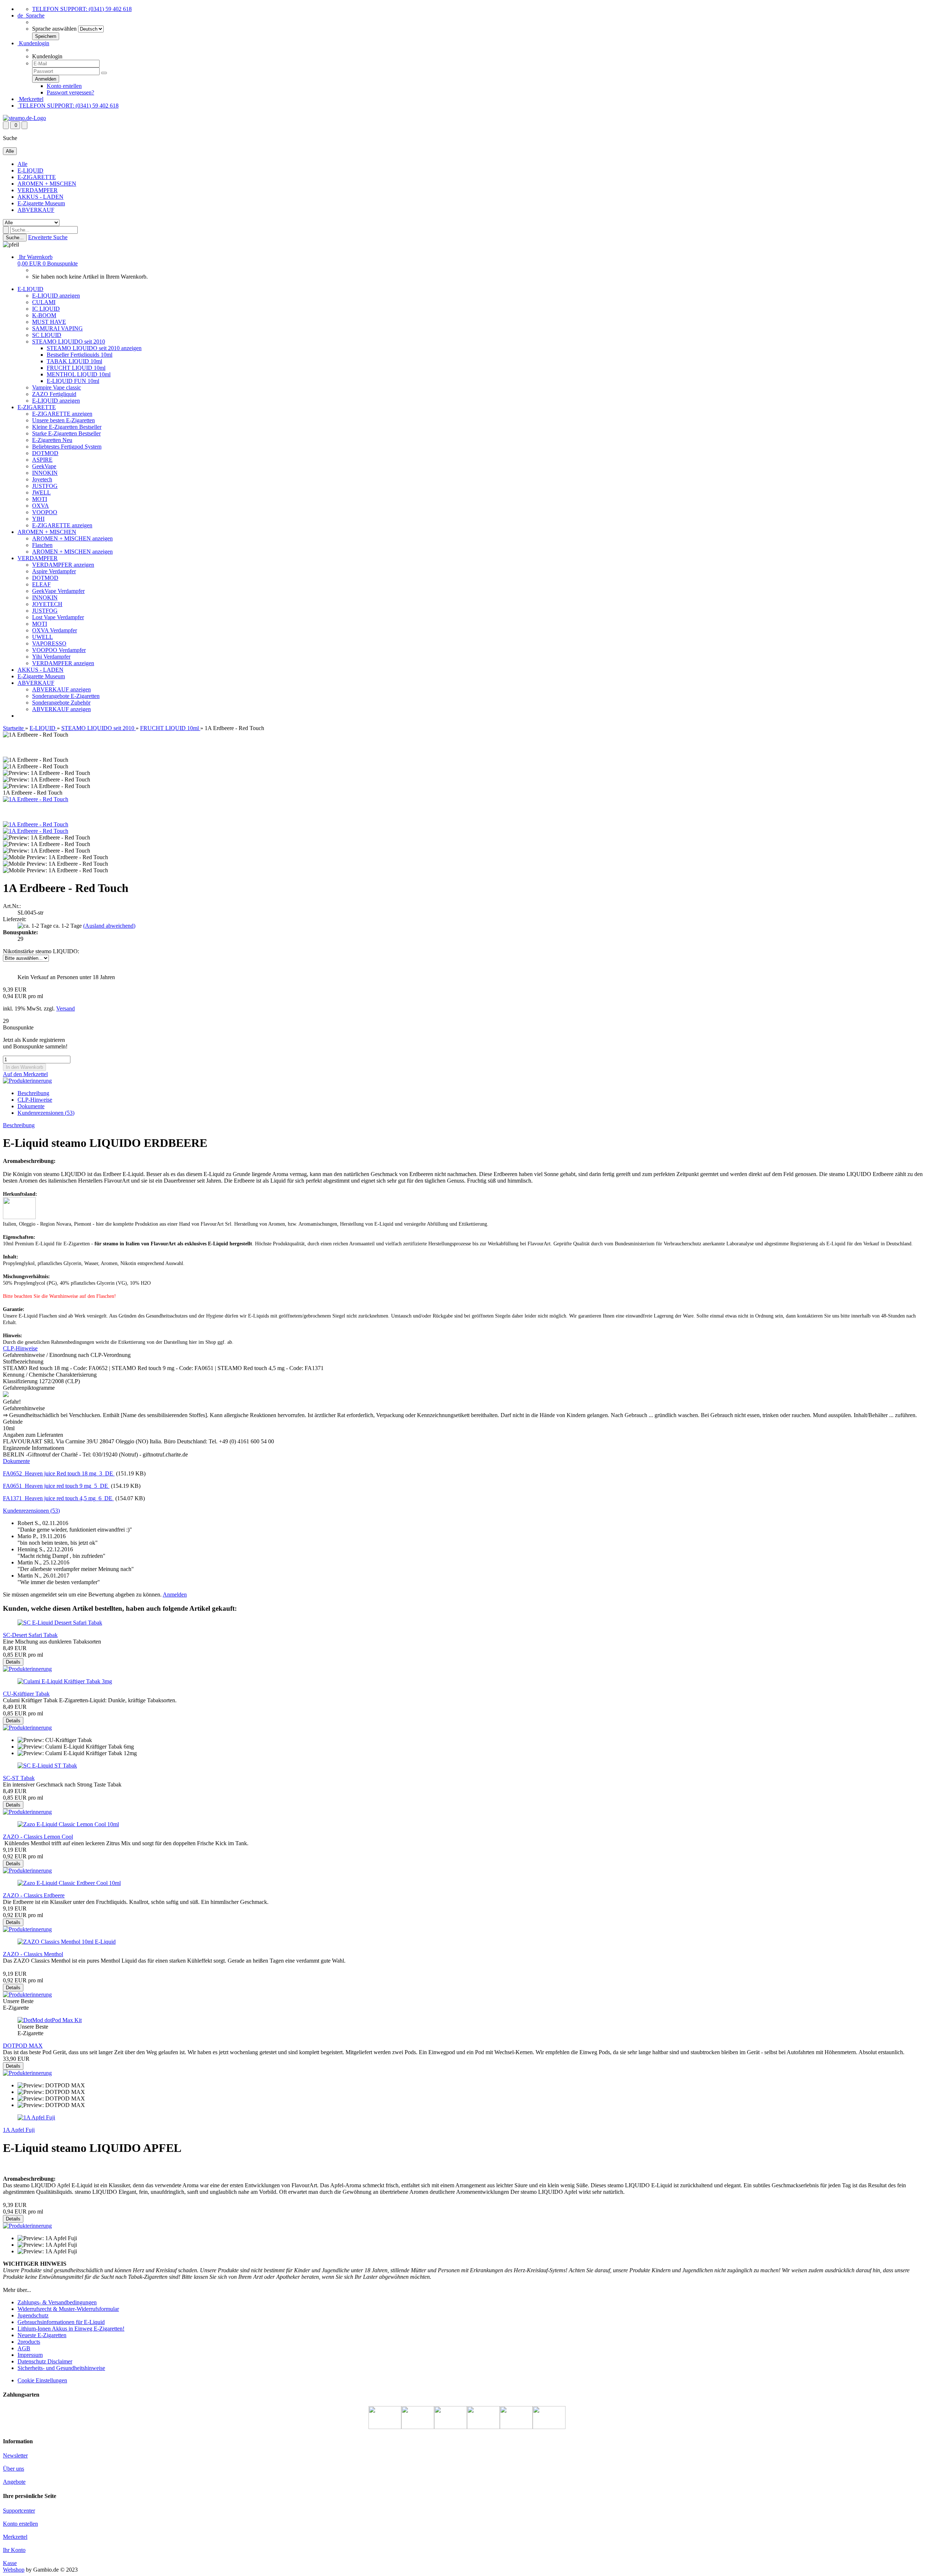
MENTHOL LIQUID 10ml (79, 374)
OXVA (40, 506)
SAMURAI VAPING (57, 328)
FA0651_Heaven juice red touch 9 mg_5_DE (56, 1486)
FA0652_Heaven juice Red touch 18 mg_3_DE (59, 1473)
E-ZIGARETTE (37, 177)
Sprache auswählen (54, 29)
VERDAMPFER (38, 190)
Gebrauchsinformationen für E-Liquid (61, 2322)
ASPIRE (42, 460)
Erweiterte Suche (48, 237)
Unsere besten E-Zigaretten (63, 420)
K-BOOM (44, 315)
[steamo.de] (24, 118)
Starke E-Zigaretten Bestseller (66, 433)
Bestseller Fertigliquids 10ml (80, 355)
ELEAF (41, 584)
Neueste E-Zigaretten (42, 2335)
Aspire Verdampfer (54, 571)
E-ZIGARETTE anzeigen (62, 414)
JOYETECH (47, 604)
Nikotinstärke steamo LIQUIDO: (41, 951)
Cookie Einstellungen (42, 2380)
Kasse (10, 2563)
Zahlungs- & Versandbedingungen (57, 2302)
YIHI (38, 519)
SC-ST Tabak (19, 1778)
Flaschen (42, 545)
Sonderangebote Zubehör (61, 703)
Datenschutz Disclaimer (45, 2361)
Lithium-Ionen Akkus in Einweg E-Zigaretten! (71, 2329)
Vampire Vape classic (57, 387)
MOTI (40, 499)
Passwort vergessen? (70, 92)
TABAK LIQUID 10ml (74, 361)
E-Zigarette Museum (41, 203)
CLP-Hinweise (20, 1348)
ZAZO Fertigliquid (54, 394)
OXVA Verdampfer (55, 630)
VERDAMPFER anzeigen (63, 565)
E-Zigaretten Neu (52, 440)
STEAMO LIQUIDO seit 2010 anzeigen (94, 348)
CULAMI (44, 302)
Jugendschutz (33, 2315)
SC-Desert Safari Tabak (30, 1635)
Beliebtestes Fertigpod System (67, 447)
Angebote (14, 2482)
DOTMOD (45, 453)
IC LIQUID (46, 309)
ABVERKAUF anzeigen (61, 689)
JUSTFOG (45, 486)
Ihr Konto (14, 2550)
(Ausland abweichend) (109, 926)
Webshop (14, 2570)
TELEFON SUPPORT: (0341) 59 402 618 (82, 9)
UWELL (43, 637)
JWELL (41, 492)
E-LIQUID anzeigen (56, 296)
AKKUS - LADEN (40, 197)
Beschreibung (33, 1093)
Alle (22, 164)
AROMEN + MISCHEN (47, 184)
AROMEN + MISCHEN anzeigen (72, 538)
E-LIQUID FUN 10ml (73, 381)
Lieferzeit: (15, 919)
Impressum (30, 2355)
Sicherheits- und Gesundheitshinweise (61, 2368)
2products (29, 2342)
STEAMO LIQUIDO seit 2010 (69, 342)
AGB (24, 2348)
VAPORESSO (49, 643)
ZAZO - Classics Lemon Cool (38, 1837)
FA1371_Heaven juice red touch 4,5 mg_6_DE (58, 1498)
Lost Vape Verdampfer (58, 617)
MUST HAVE (49, 322)
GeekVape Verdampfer (58, 591)
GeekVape (44, 466)
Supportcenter (19, 2511)
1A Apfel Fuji (19, 2130)
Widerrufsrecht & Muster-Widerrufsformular (68, 2309)
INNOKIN (45, 473)
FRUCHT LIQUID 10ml (76, 368)
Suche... (15, 238)
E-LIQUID (30, 170)
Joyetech (42, 479)
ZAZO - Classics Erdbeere (34, 1895)
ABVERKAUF (36, 210)
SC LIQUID (47, 335)
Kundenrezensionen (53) (46, 1113)
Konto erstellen (64, 86)
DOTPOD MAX (23, 2046)
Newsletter (15, 2455)
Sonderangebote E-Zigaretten (66, 696)
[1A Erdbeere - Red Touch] (36, 799)
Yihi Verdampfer (51, 657)
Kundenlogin (33, 43)
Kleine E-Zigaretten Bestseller (67, 427)
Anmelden (175, 1595)
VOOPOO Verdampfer (59, 650)
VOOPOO (45, 512)
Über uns (13, 2469)
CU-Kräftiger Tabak (26, 1694)
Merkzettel (30, 99)
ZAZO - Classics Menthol (33, 1954)
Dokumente (31, 1106)
